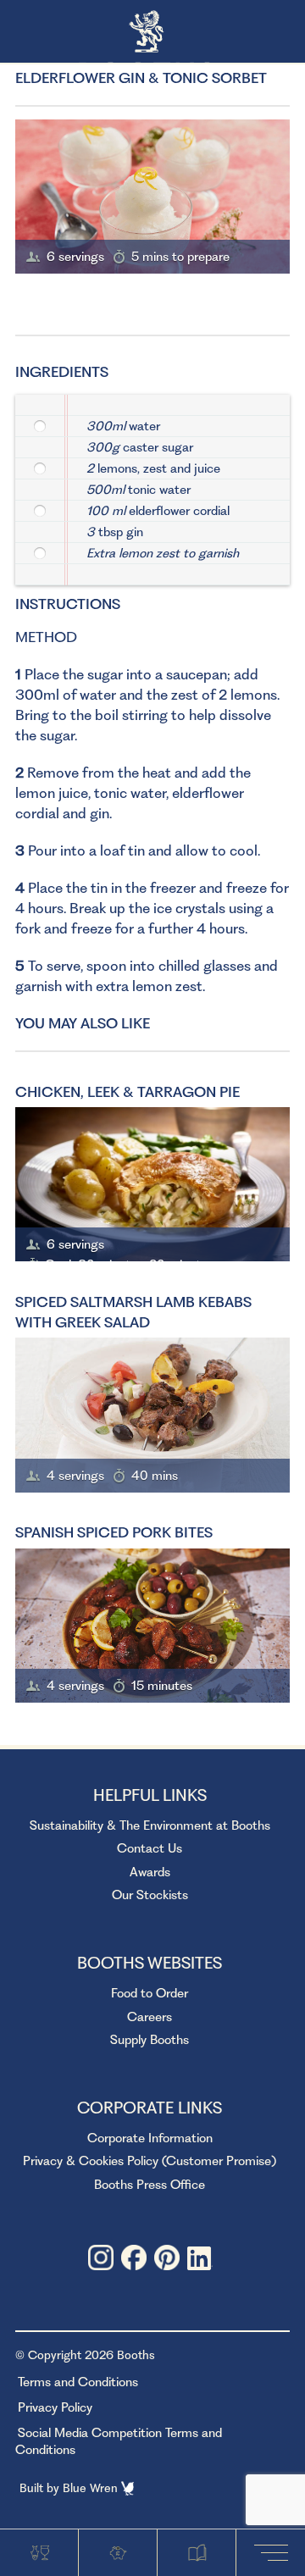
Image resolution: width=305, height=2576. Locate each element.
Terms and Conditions (78, 2382)
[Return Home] (153, 33)
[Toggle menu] (274, 2552)
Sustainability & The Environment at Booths (150, 1825)
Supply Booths (150, 2040)
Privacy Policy (55, 2407)
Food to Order (150, 1993)
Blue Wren (92, 2488)
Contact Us (150, 1848)
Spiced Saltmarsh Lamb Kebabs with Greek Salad (133, 1312)
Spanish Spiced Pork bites (114, 1532)
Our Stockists (150, 1895)
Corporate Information (150, 2138)
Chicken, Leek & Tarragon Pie (128, 1092)
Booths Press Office (150, 2185)
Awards (150, 1872)
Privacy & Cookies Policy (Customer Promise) (150, 2161)
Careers (150, 2017)
